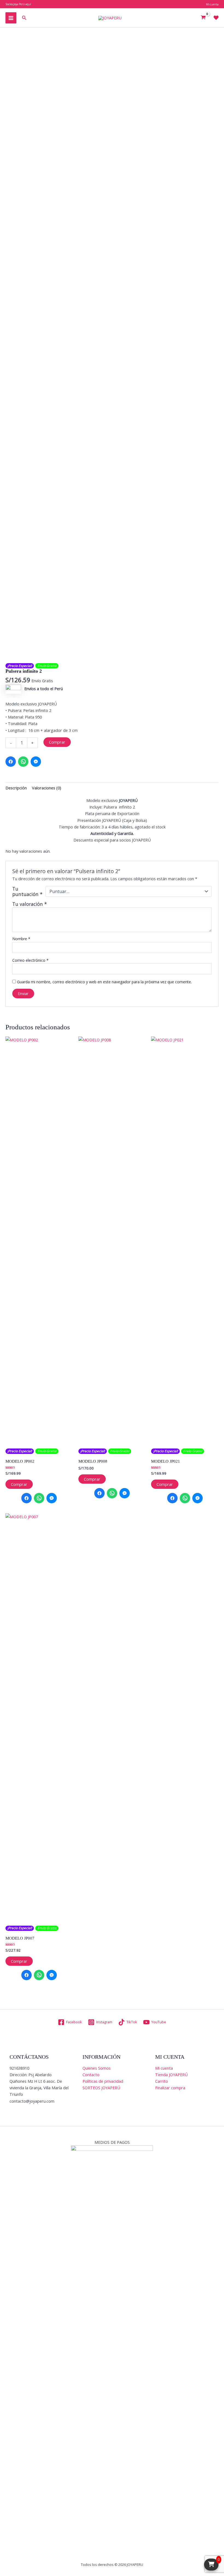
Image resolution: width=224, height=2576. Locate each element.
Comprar (57, 742)
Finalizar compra (170, 2088)
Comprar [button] (19, 1484)
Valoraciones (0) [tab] (47, 788)
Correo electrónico (30, 960)
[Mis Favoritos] (216, 18)
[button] (24, 18)
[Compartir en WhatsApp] (23, 762)
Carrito (162, 2081)
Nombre (21, 939)
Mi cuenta (164, 2068)
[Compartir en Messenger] (36, 762)
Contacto (91, 2075)
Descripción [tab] (16, 788)
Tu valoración (30, 904)
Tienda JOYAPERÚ (171, 2075)
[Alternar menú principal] (11, 18)
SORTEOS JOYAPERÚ (101, 2088)
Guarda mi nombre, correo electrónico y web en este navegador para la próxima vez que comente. (104, 982)
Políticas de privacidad (103, 2081)
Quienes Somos (97, 2068)
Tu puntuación (27, 891)
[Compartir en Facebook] (11, 762)
